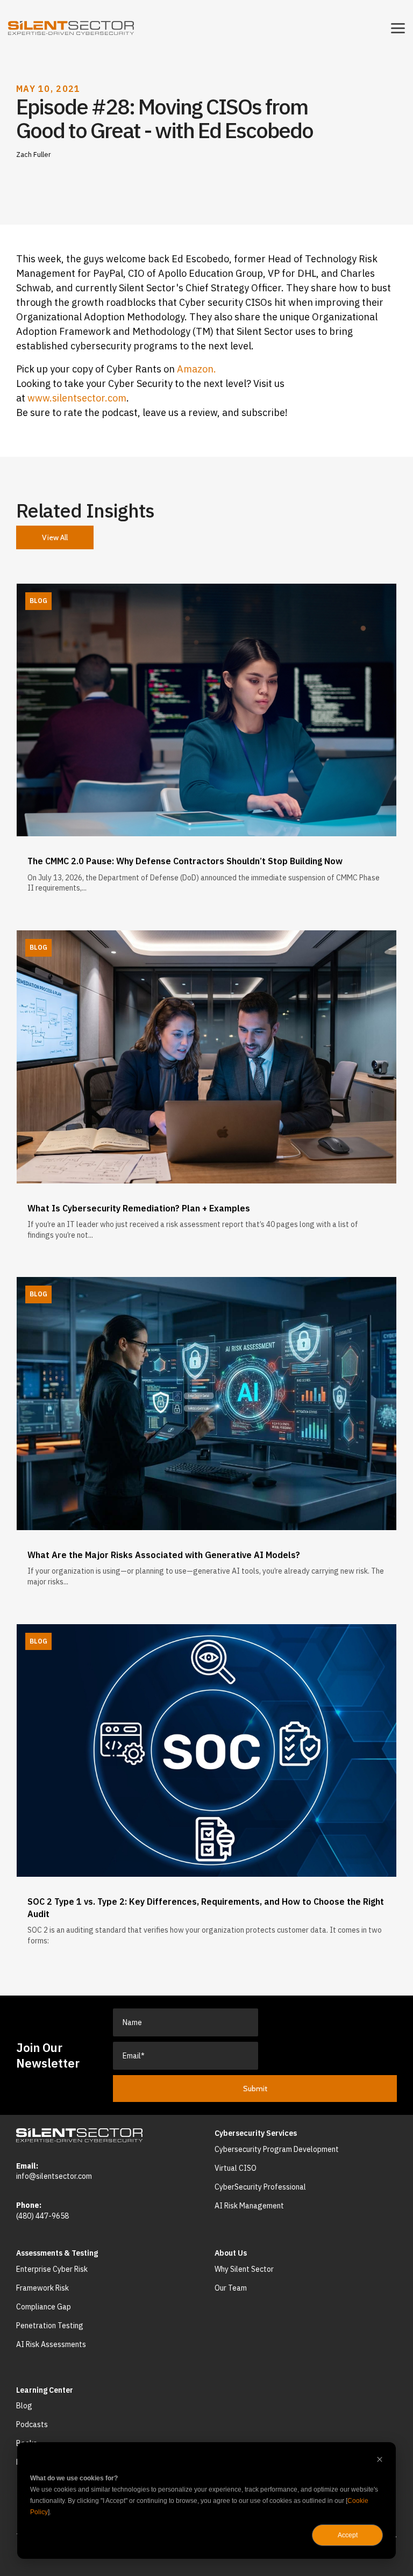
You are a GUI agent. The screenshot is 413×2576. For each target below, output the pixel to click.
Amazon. (197, 369)
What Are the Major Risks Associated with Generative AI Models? (164, 1555)
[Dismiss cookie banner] (380, 2461)
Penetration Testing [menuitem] (50, 2326)
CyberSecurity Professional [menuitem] (260, 2187)
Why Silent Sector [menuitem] (244, 2269)
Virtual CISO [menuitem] (236, 2168)
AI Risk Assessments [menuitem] (51, 2344)
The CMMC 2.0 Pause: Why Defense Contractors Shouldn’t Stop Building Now (185, 861)
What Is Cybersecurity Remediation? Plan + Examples (139, 1208)
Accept (348, 2535)
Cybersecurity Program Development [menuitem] (277, 2149)
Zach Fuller (34, 154)
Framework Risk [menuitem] (42, 2288)
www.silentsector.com (77, 398)
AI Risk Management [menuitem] (249, 2206)
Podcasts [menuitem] (32, 2424)
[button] (398, 27)
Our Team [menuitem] (231, 2288)
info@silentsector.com (54, 2176)
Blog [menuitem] (24, 2406)
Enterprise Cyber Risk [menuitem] (52, 2269)
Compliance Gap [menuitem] (44, 2307)
